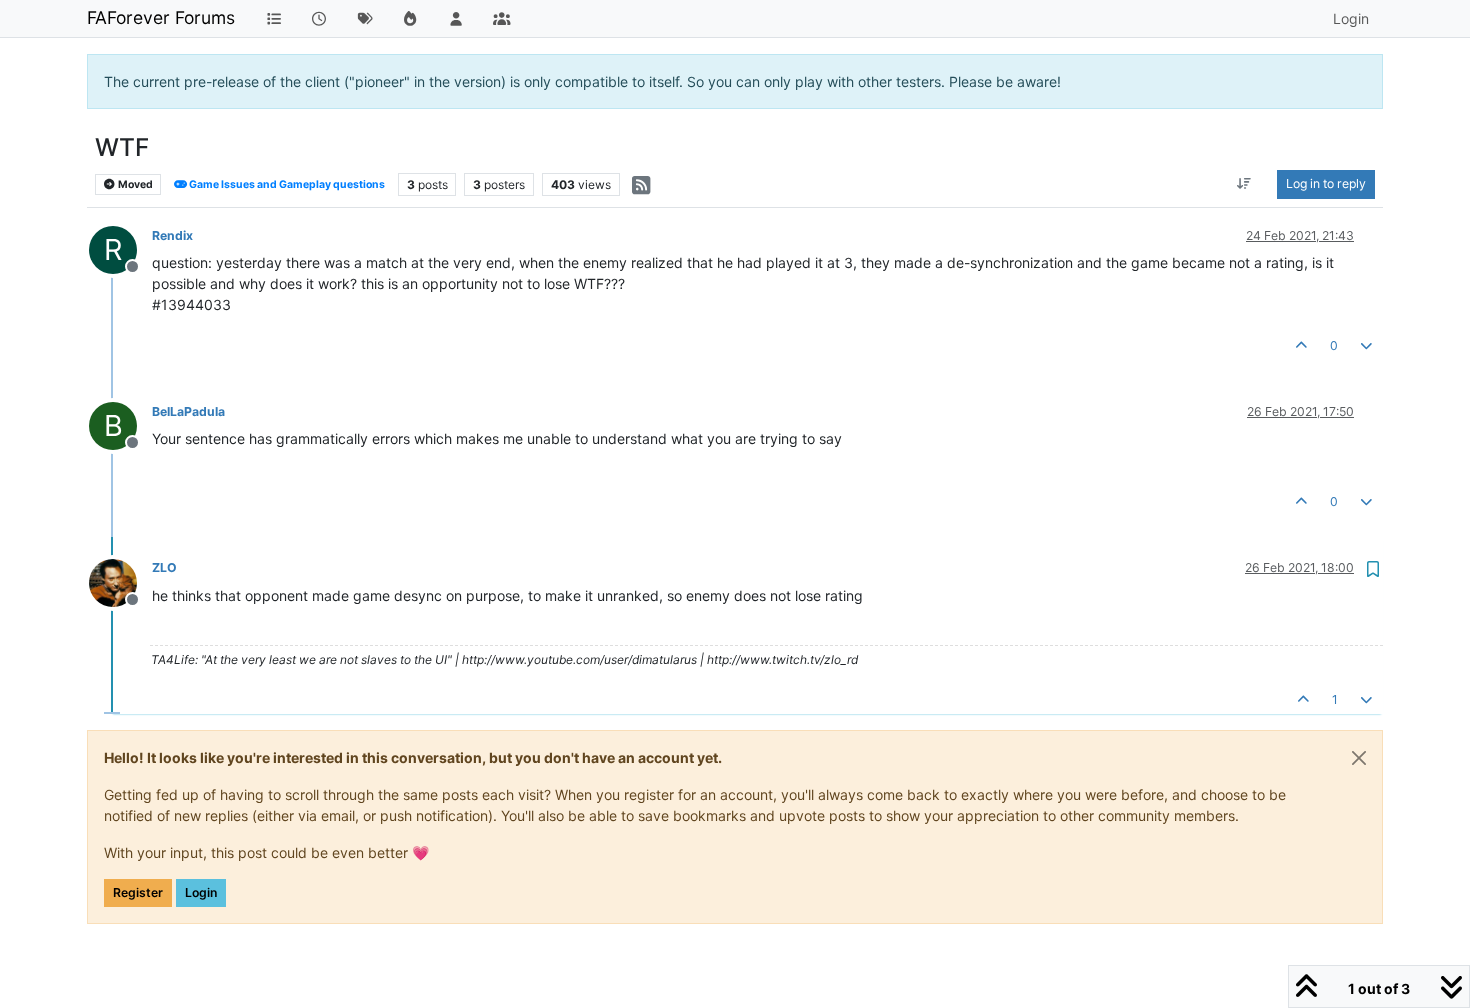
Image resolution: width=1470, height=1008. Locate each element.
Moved (134, 184)
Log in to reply (1326, 183)
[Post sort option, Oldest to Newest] (1244, 184)
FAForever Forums (161, 17)
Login (201, 892)
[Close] (1359, 758)
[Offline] (120, 580)
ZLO (164, 567)
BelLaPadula (188, 411)
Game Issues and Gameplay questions (286, 184)
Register (138, 892)
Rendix (172, 235)
